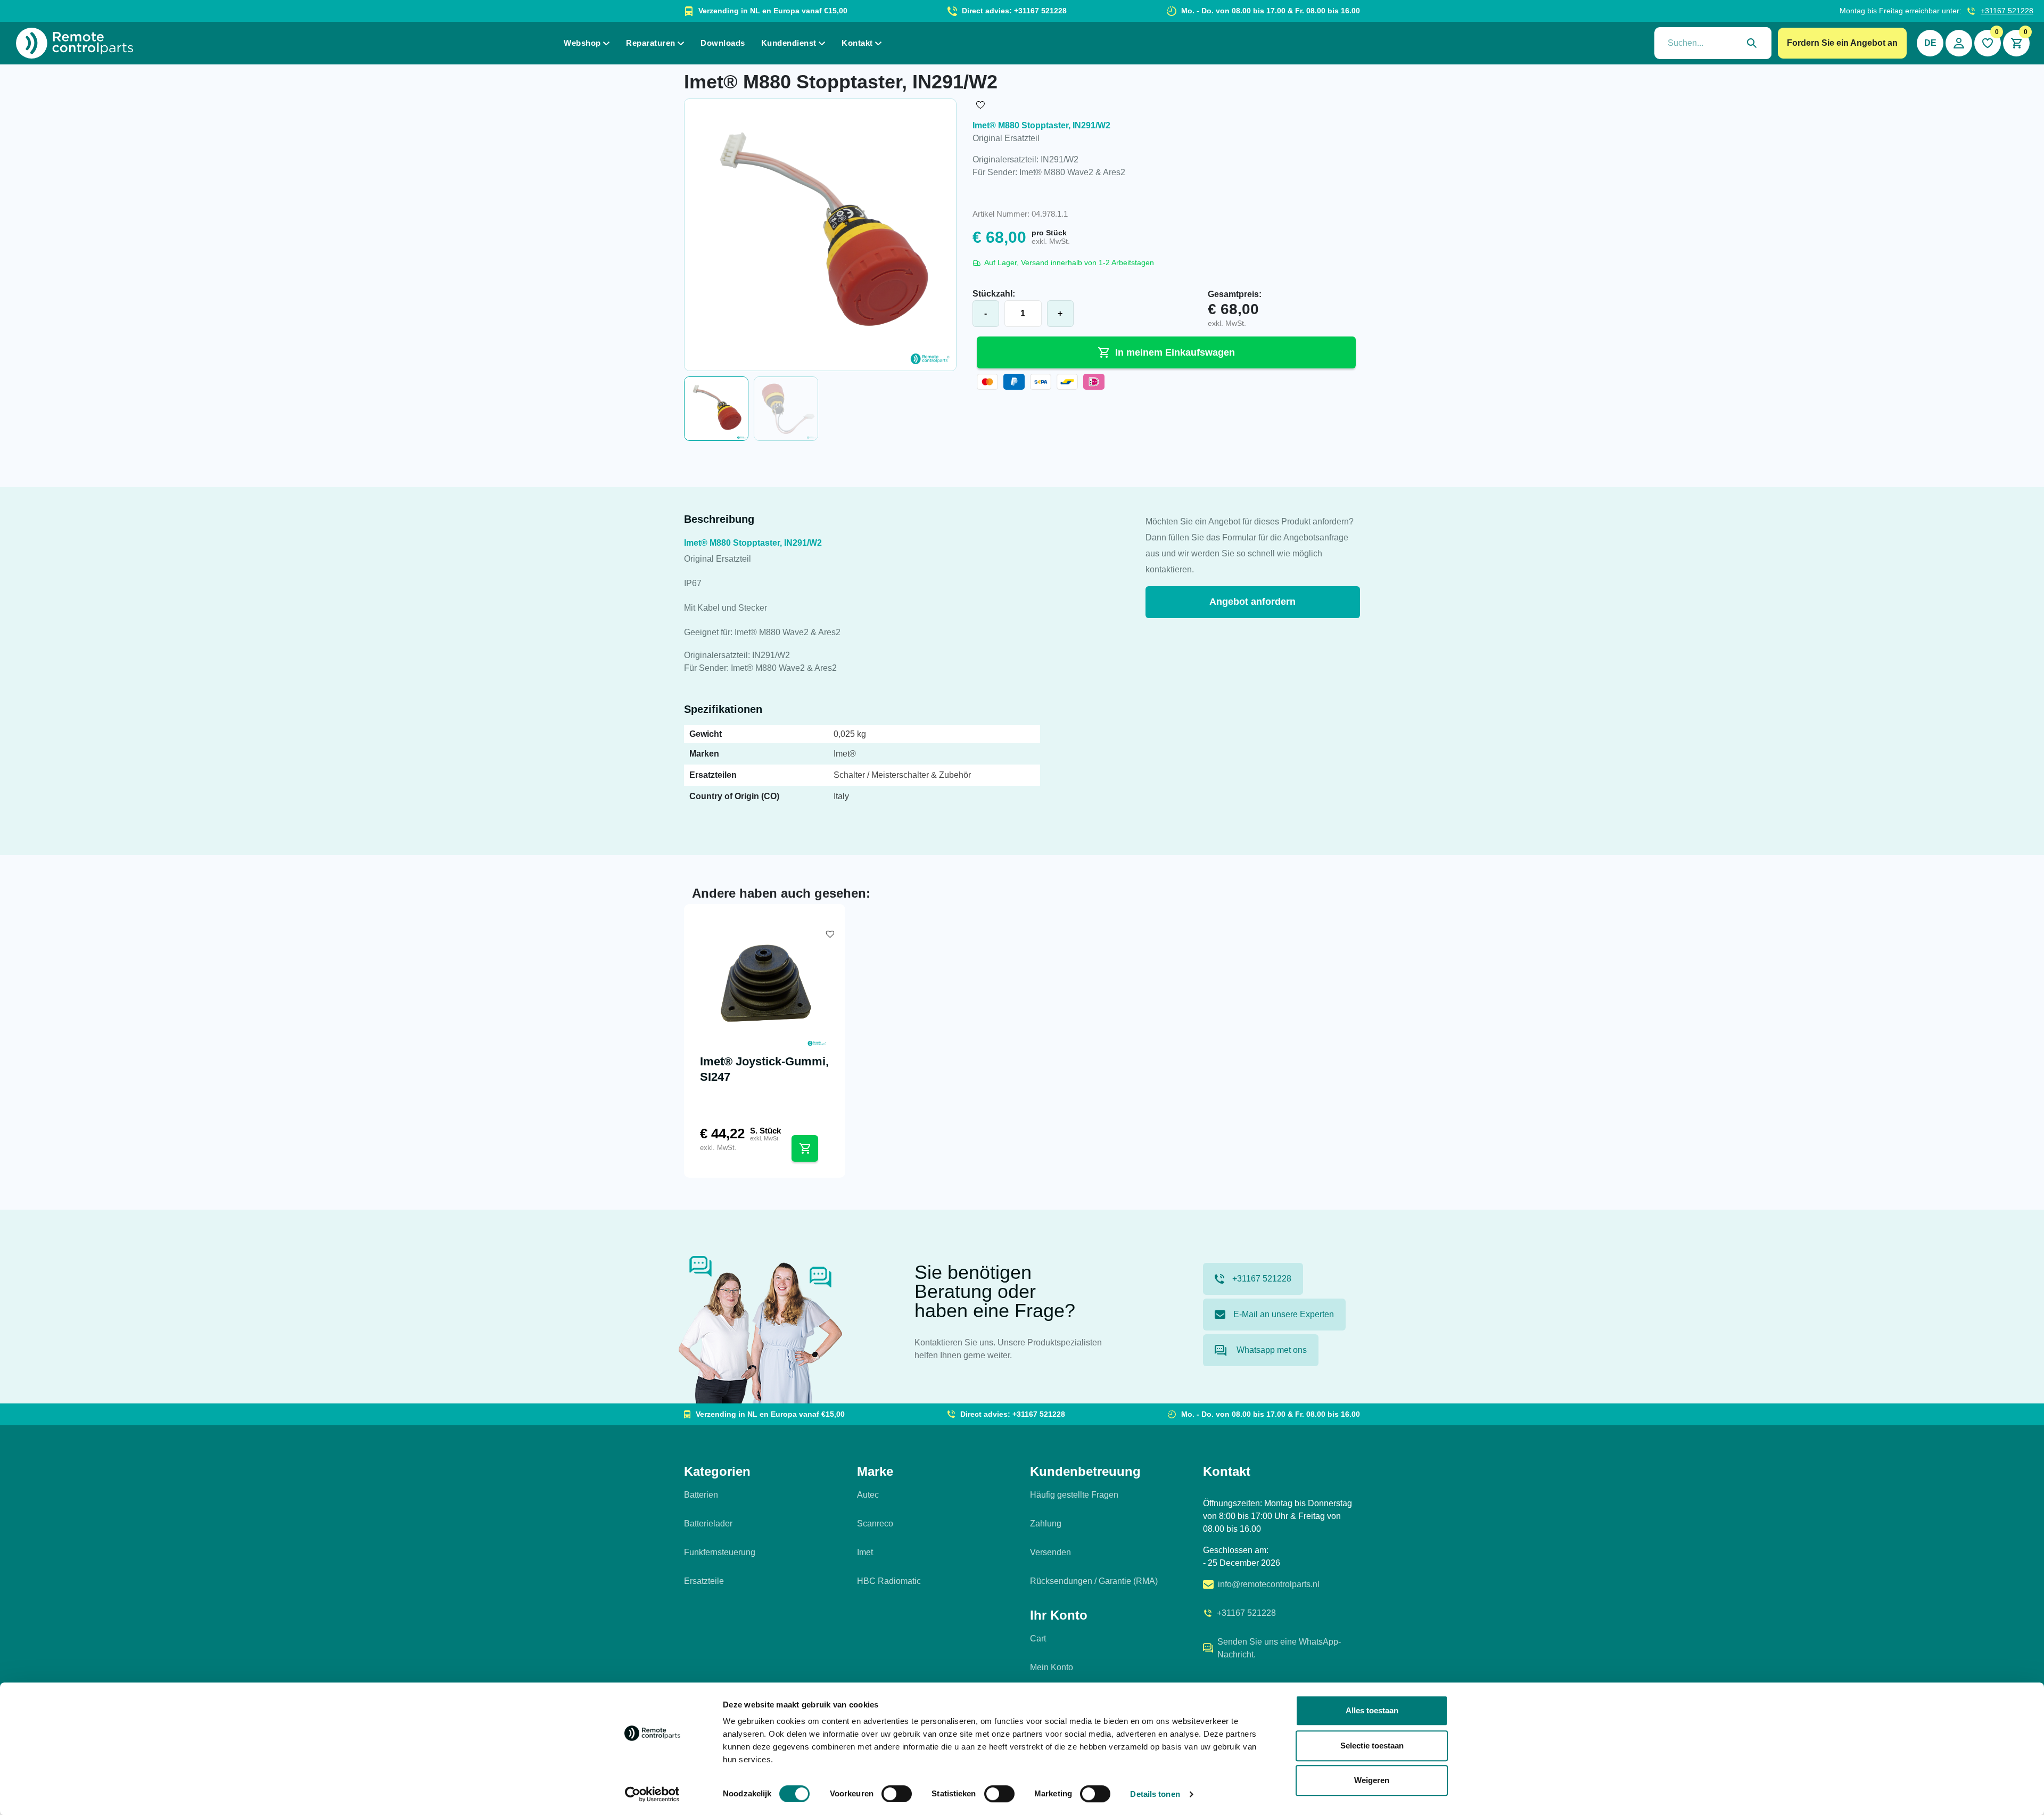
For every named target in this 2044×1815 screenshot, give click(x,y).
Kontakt (857, 43)
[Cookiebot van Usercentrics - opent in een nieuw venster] (652, 1794)
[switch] (897, 1794)
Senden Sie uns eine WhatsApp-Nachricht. (1279, 1648)
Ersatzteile (704, 1581)
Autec (868, 1495)
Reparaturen (651, 43)
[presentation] (1713, 43)
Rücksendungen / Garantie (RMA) (1094, 1581)
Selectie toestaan (1372, 1746)
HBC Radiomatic (889, 1581)
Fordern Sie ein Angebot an (1842, 43)
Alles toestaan (1372, 1710)
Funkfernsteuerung (720, 1552)
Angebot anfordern (1252, 602)
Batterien (701, 1495)
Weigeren (1372, 1780)
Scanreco (875, 1524)
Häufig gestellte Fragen (1074, 1495)
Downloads (723, 43)
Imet (865, 1552)
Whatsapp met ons (1271, 1350)
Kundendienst (789, 43)
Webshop (582, 43)
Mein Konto (1052, 1667)
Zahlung (1046, 1524)
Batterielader (708, 1524)
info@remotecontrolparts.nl (1269, 1584)
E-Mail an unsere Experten (1284, 1314)
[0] (1988, 43)
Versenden (1050, 1552)
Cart (1038, 1639)
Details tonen (1155, 1794)
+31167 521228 (2007, 11)
